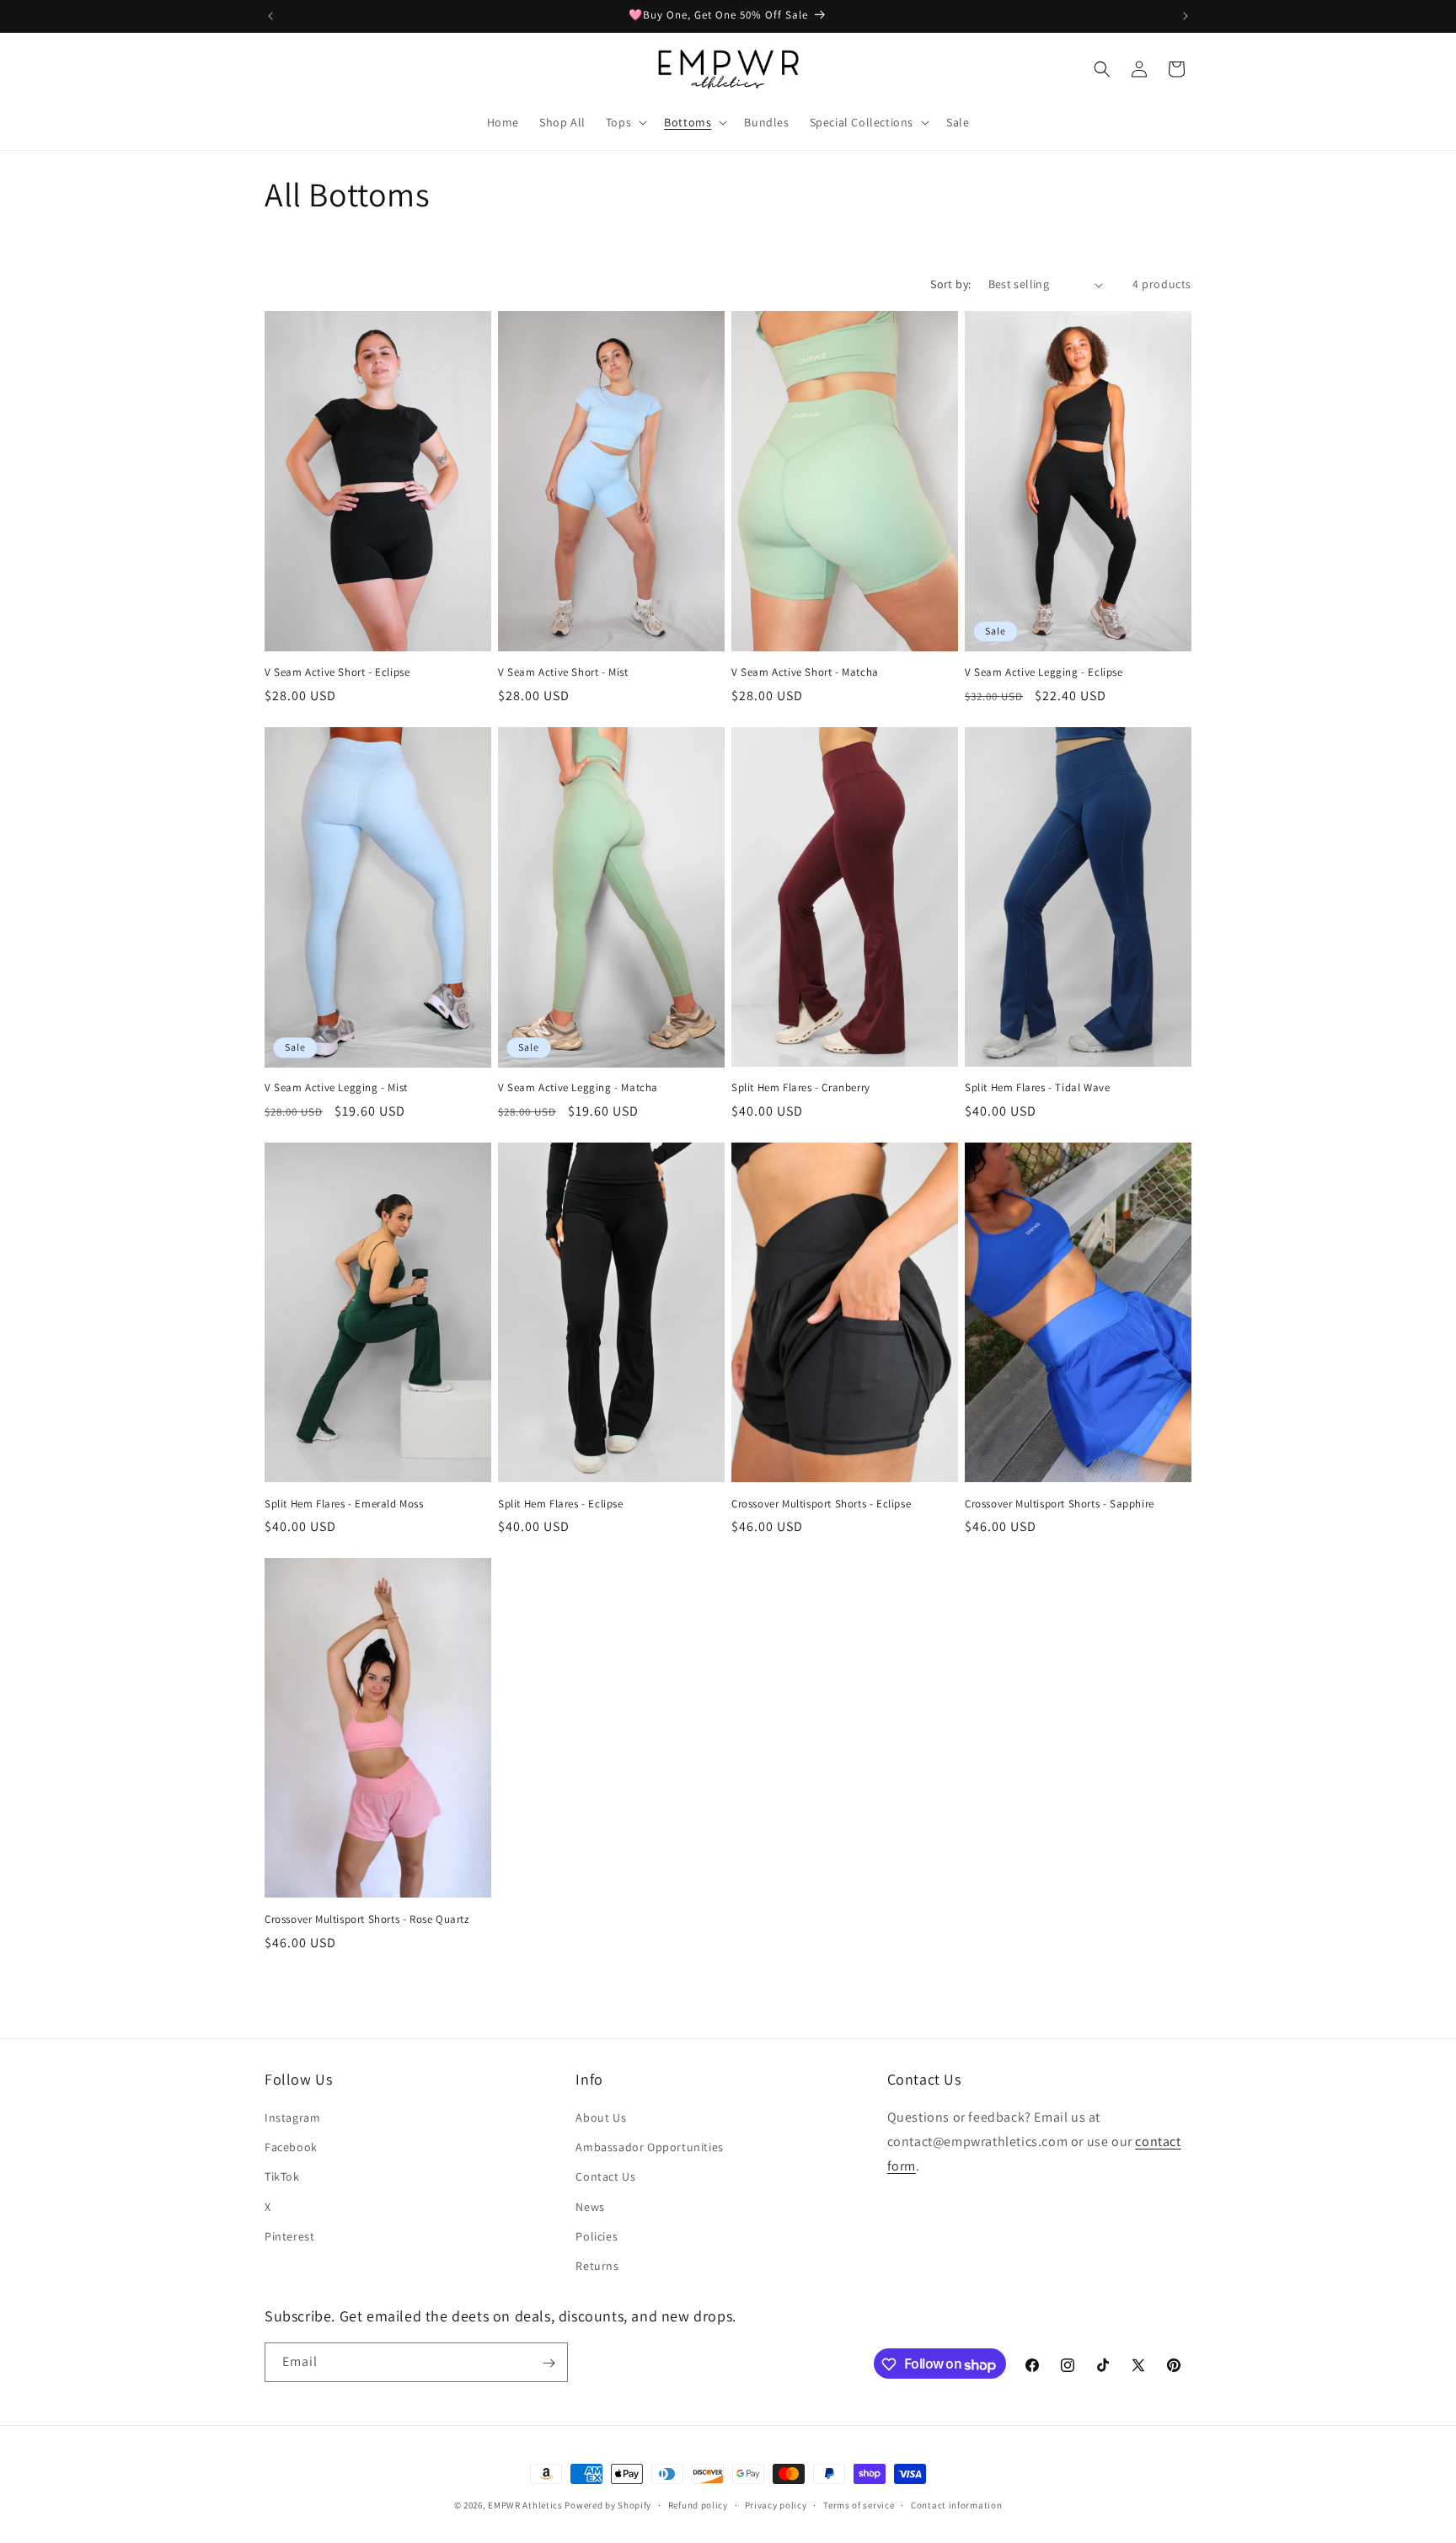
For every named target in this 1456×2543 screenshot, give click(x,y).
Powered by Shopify (608, 2505)
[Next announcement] (1186, 16)
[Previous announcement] (270, 16)
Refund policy (698, 2505)
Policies (597, 2236)
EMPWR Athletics (525, 2505)
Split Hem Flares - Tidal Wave (1037, 1088)
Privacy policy (776, 2505)
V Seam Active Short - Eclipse (337, 672)
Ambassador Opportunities (649, 2147)
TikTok (282, 2177)
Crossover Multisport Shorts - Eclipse (821, 1504)
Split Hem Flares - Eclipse (561, 1504)
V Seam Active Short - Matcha (805, 672)
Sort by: (950, 284)
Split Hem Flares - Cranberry (801, 1088)
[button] (625, 122)
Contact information (956, 2505)
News (590, 2207)
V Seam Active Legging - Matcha (578, 1088)
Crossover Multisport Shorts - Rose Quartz (367, 1919)
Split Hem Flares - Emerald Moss (344, 1504)
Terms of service (859, 2505)
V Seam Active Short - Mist (563, 672)
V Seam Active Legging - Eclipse (1044, 672)
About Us (601, 2117)
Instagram (292, 2117)
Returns (597, 2266)
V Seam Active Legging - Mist (336, 1088)
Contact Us (605, 2177)
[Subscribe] (549, 2363)
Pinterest (289, 2236)
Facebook (291, 2147)
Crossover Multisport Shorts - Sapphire (1060, 1504)
